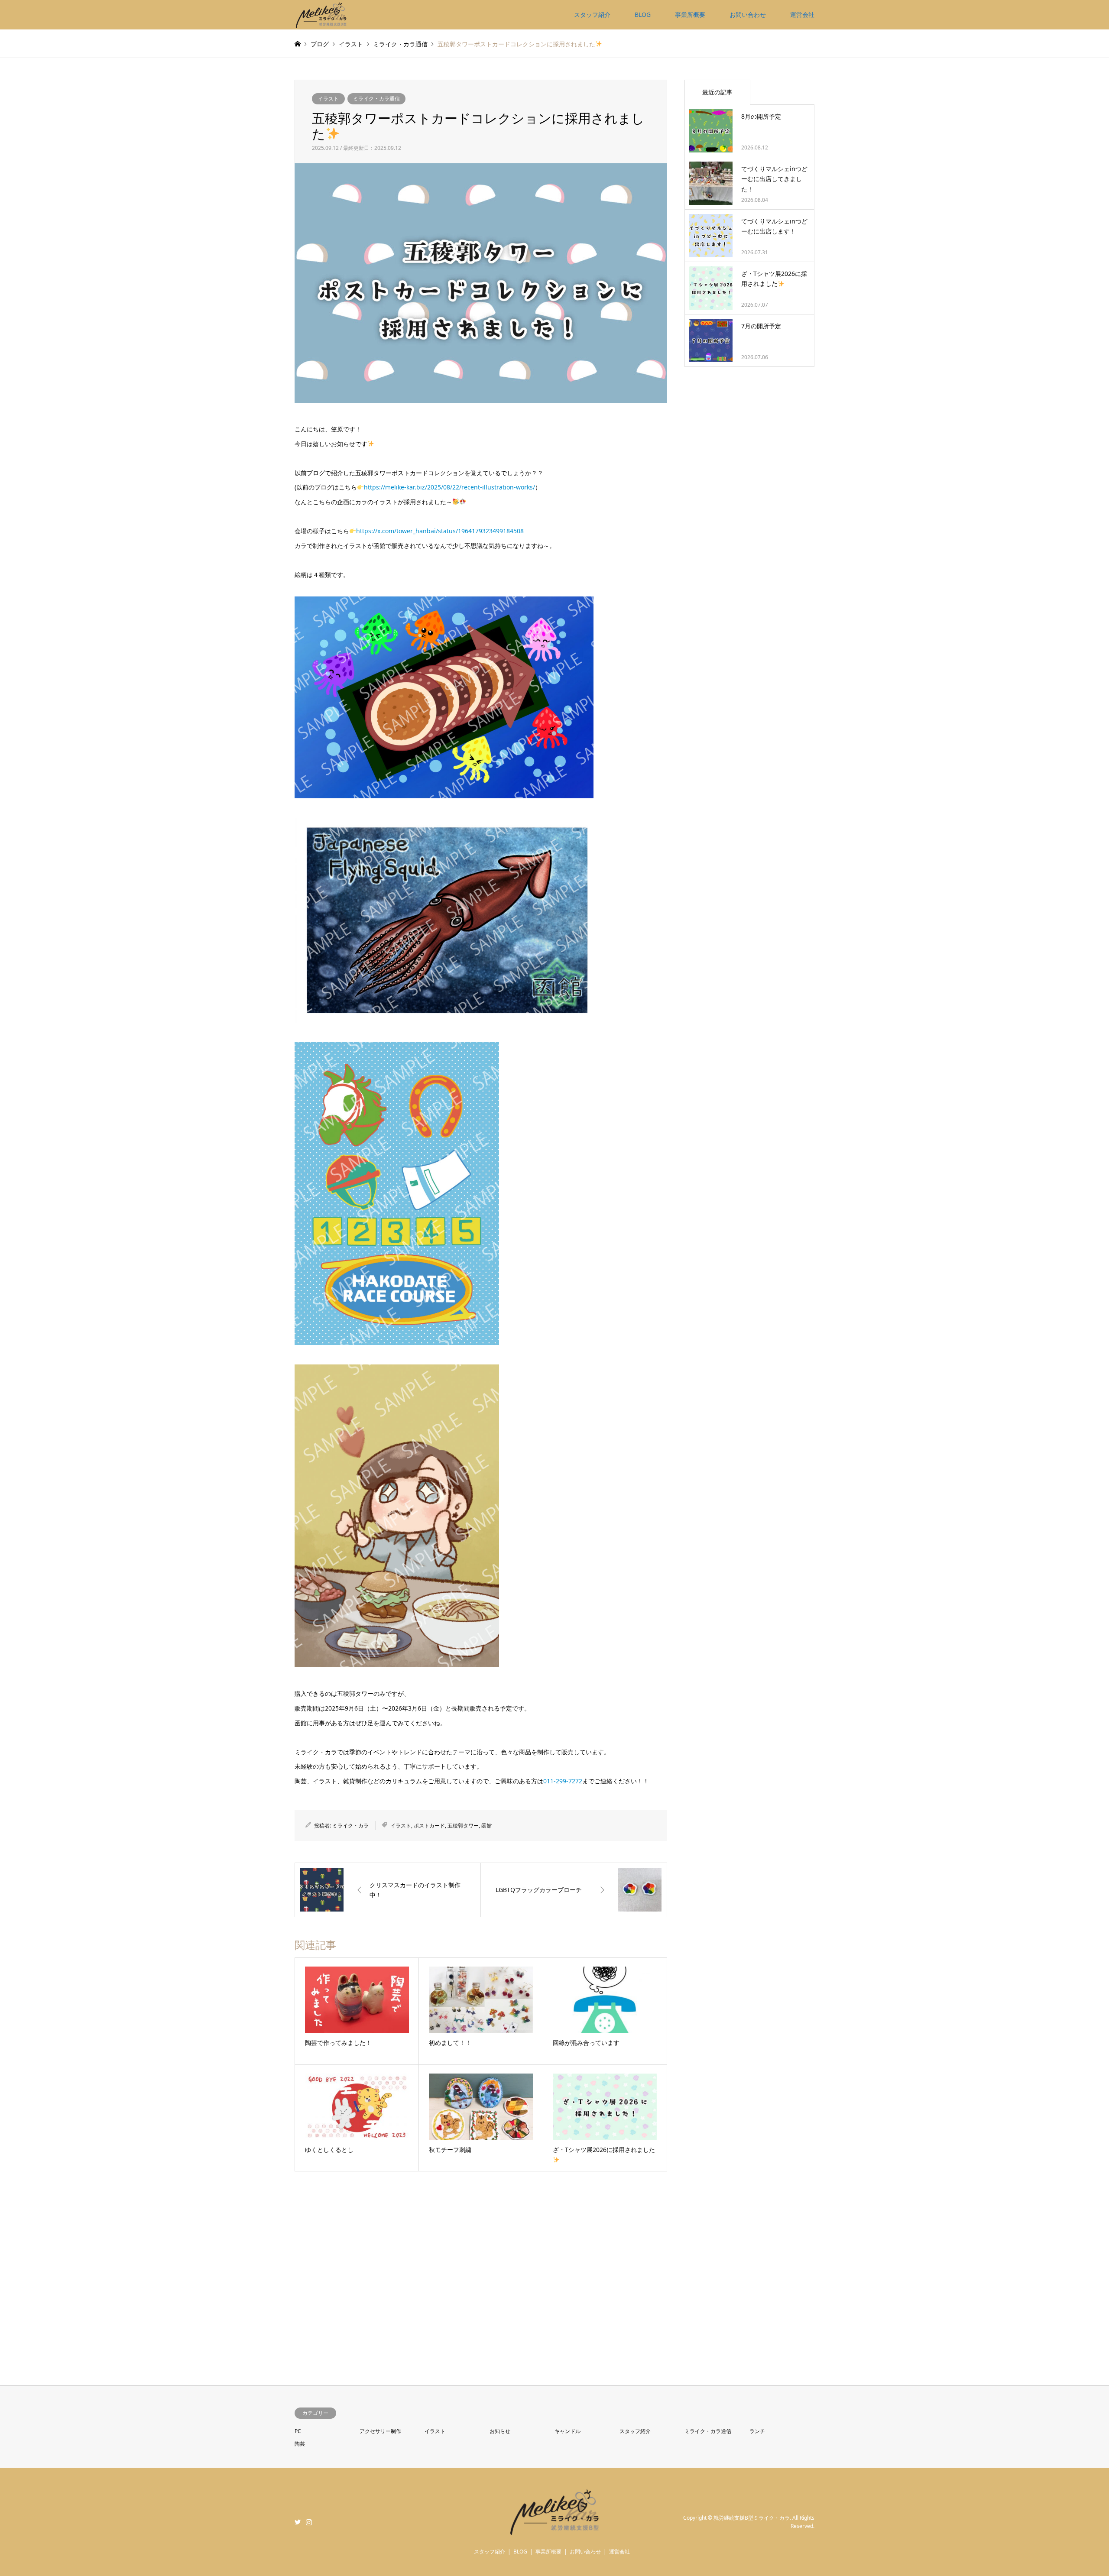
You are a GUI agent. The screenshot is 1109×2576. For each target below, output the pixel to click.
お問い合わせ (748, 15)
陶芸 (300, 2444)
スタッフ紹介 (592, 15)
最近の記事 (717, 92)
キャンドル (567, 2431)
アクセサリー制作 (380, 2431)
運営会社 (802, 15)
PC (298, 2431)
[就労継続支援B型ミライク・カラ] (321, 15)
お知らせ (500, 2431)
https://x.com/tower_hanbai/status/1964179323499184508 (440, 531)
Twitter (298, 2522)
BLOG (643, 15)
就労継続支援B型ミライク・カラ (752, 2518)
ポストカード (429, 1826)
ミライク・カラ (350, 1826)
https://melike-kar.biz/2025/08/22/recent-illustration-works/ (449, 487)
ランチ (757, 2431)
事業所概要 (690, 15)
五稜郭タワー (463, 1826)
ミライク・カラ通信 (376, 99)
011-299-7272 (563, 1781)
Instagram (309, 2522)
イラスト (328, 99)
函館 (486, 1826)
